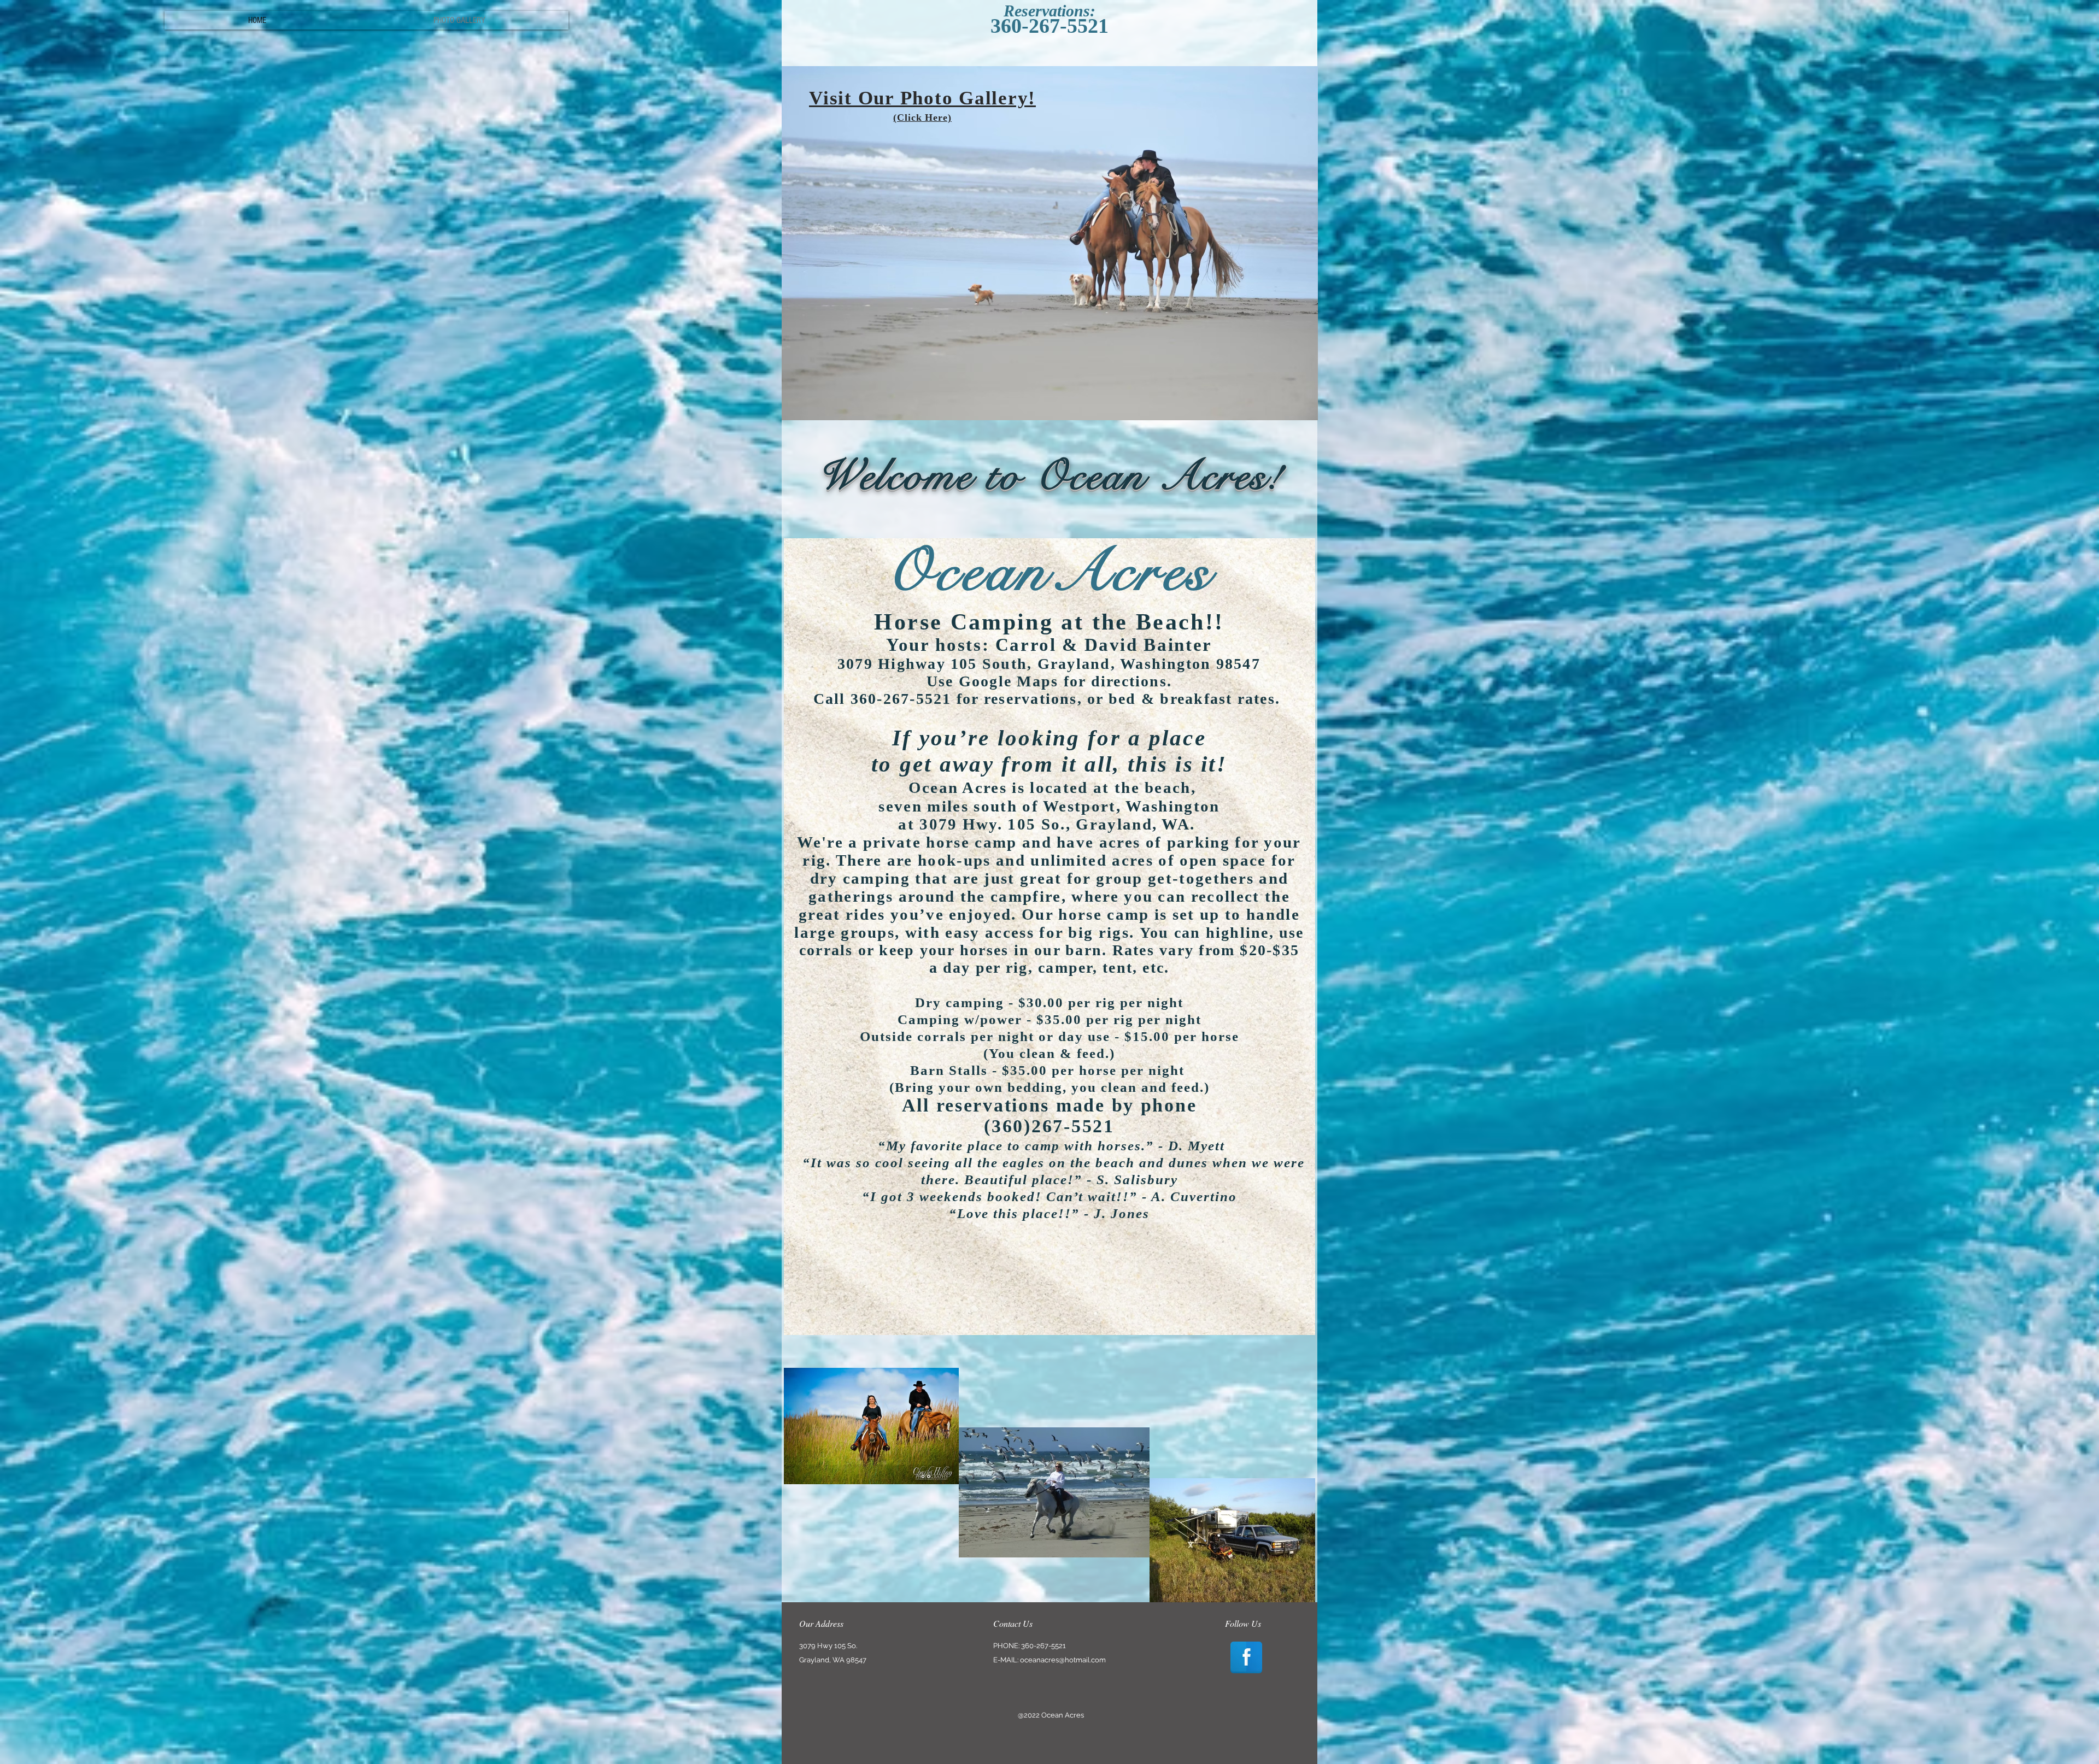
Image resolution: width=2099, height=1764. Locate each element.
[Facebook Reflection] (1246, 1657)
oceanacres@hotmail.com (1063, 1660)
